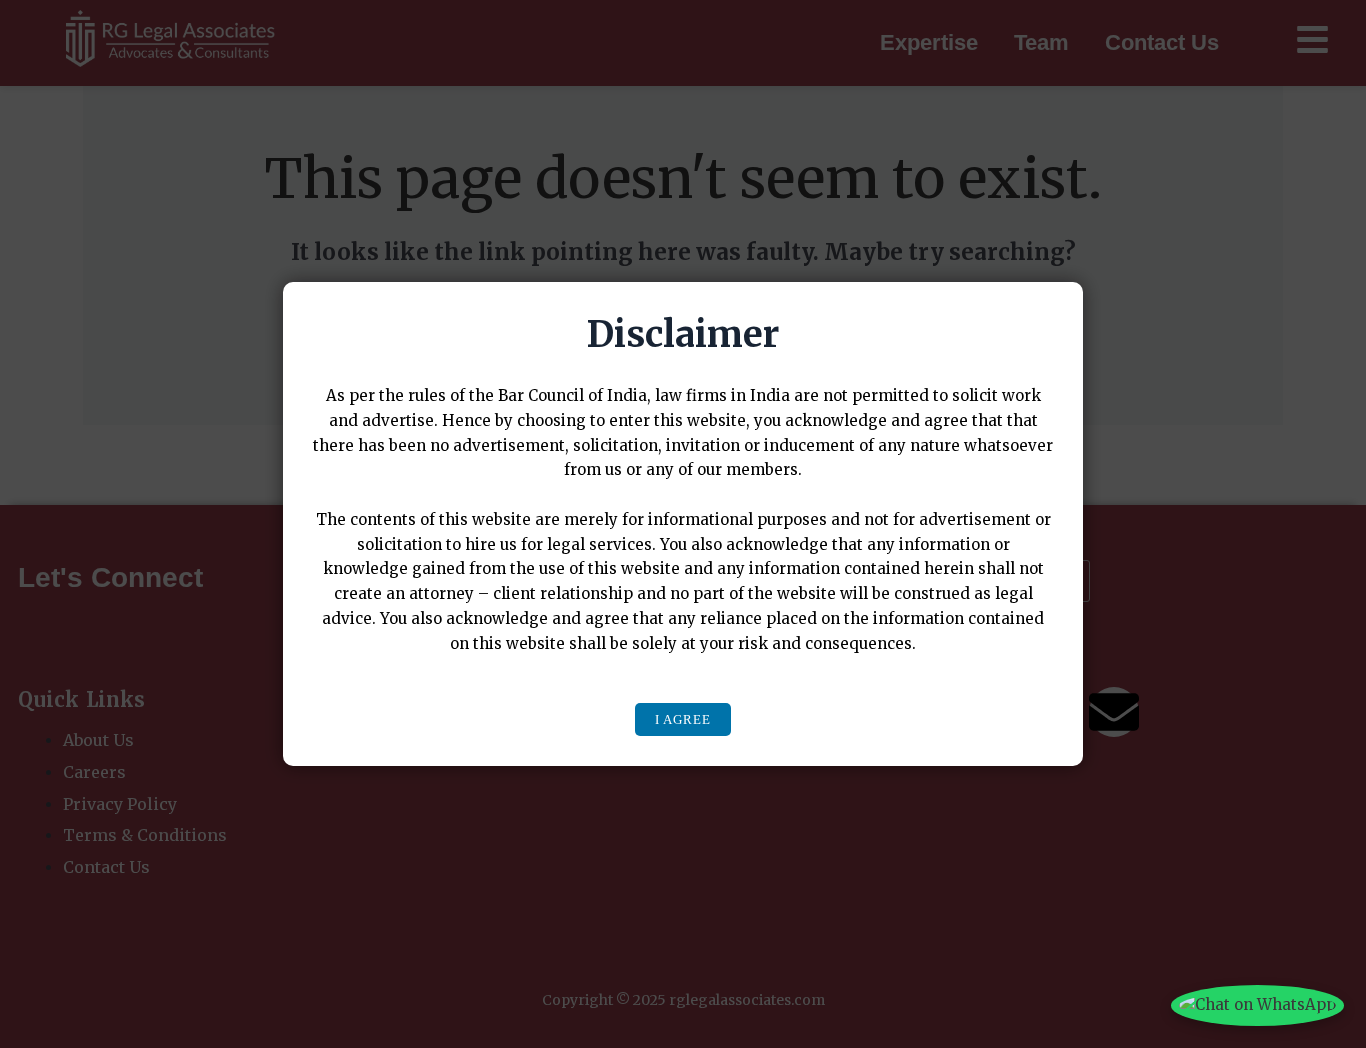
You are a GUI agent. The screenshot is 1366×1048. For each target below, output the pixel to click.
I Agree (683, 719)
